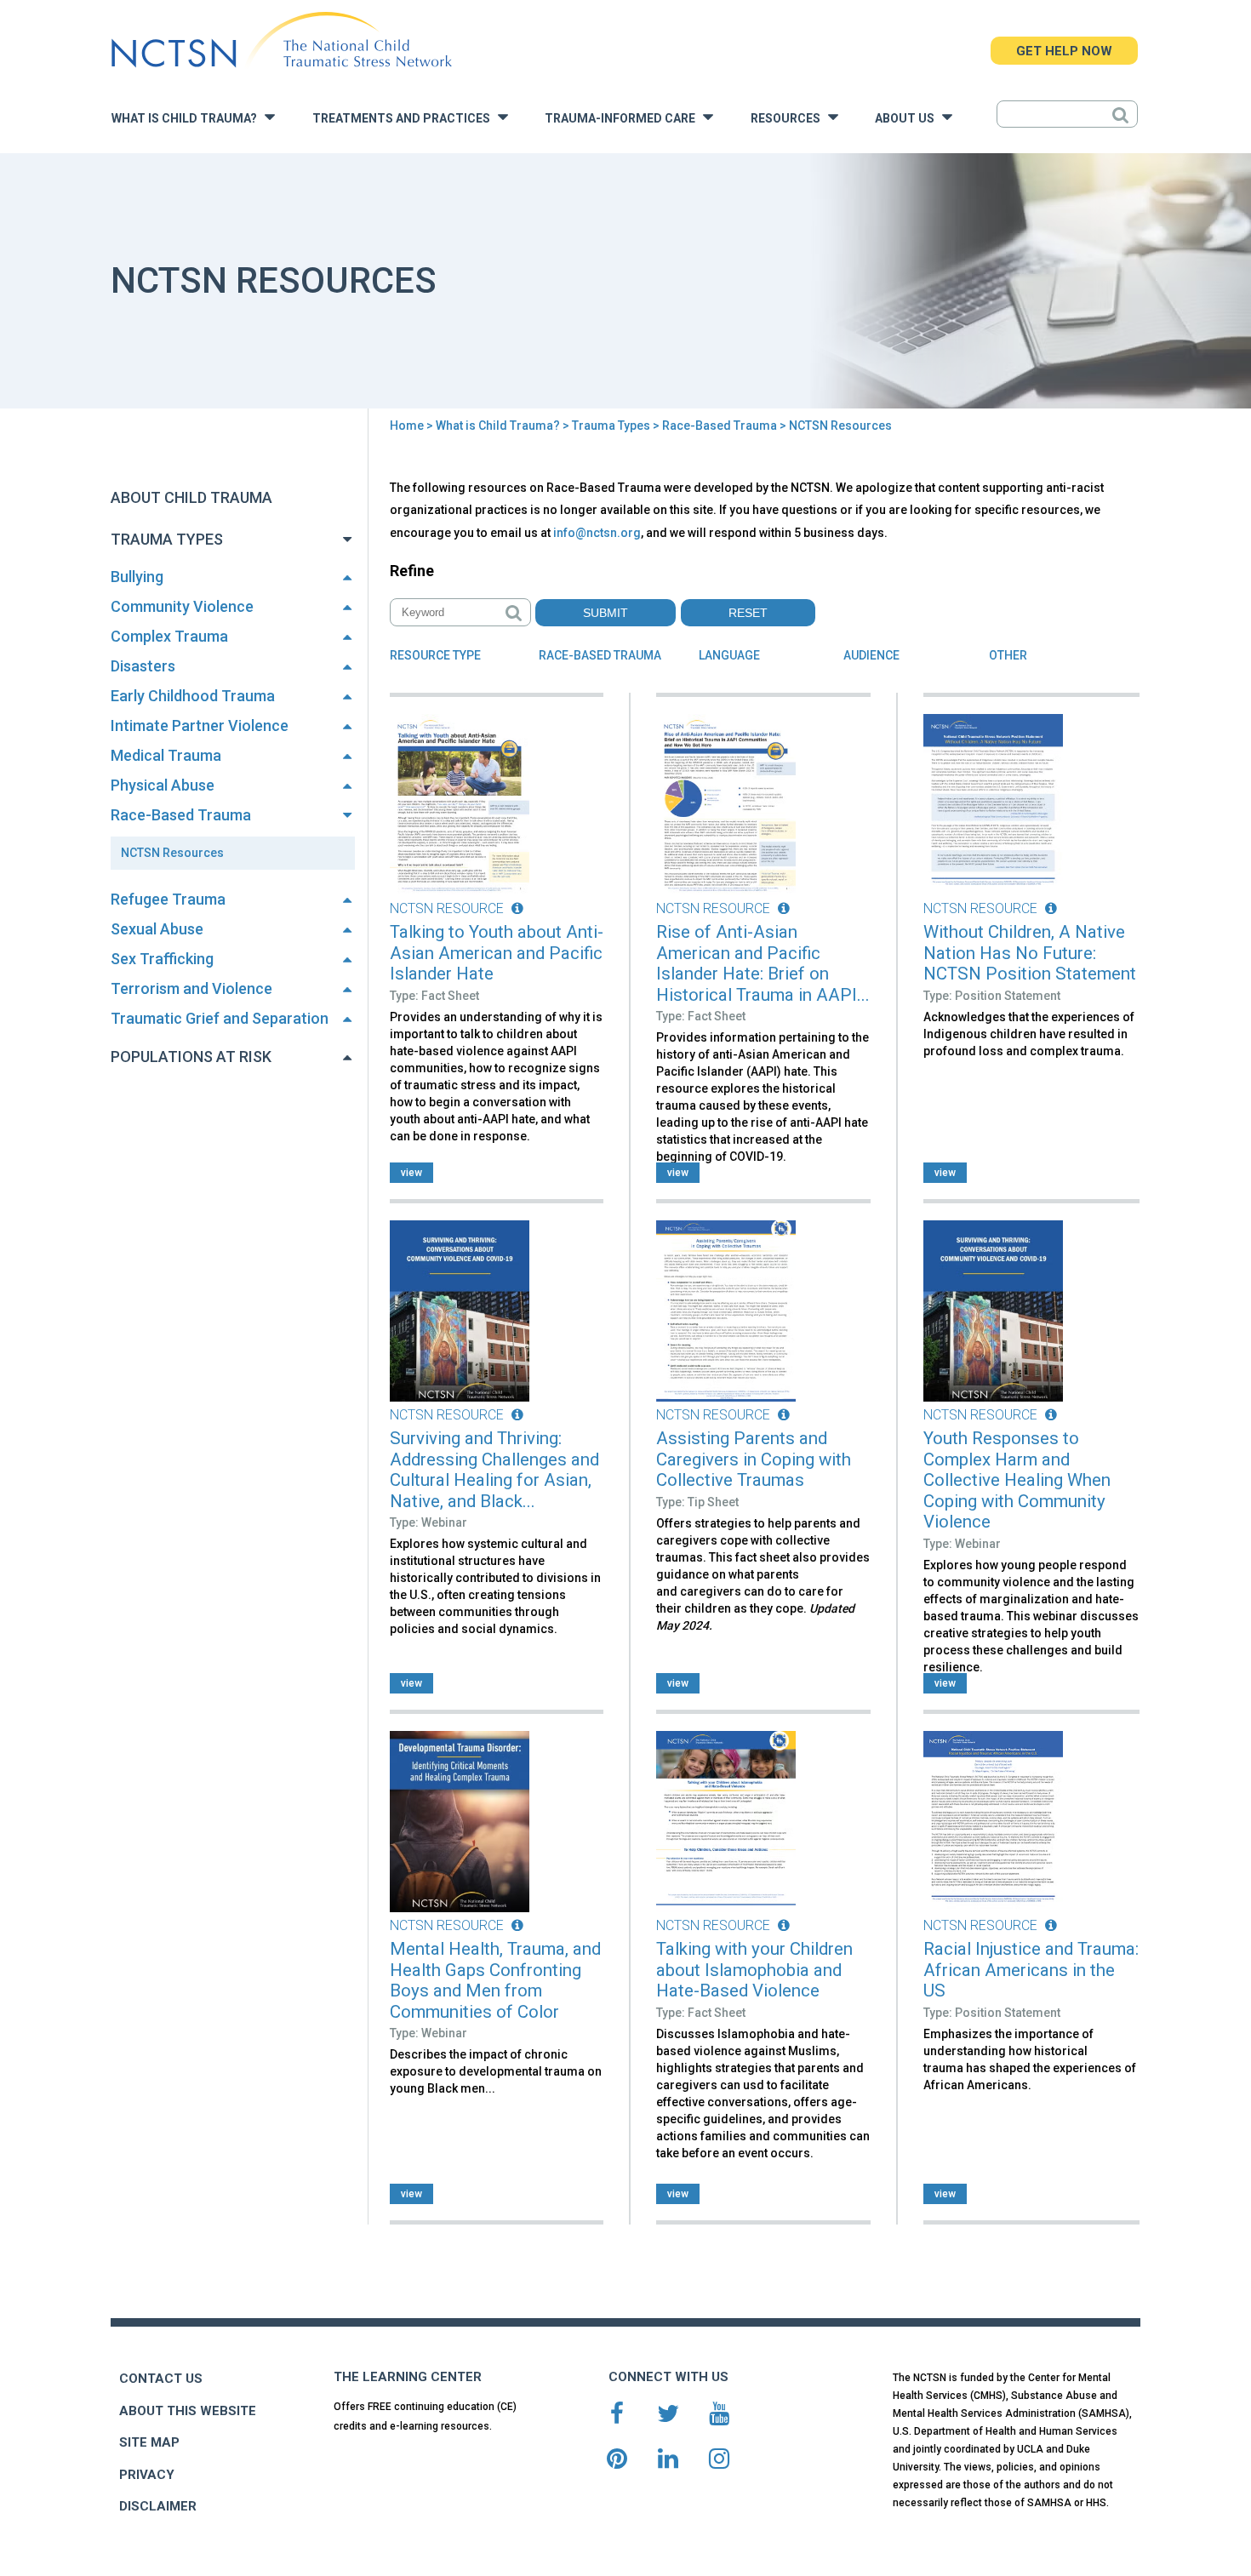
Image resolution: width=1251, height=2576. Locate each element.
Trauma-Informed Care (624, 119)
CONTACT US (161, 2379)
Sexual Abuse (157, 929)
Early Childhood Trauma (193, 696)
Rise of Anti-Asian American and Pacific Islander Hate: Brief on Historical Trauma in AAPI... (763, 963)
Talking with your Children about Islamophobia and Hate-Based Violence (754, 1970)
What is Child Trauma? (188, 119)
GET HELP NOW (1064, 51)
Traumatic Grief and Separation (220, 1018)
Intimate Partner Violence (200, 725)
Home (407, 426)
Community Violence (182, 606)
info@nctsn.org (597, 533)
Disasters (143, 666)
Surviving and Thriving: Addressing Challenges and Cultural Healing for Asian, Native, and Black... (494, 1470)
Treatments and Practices (405, 119)
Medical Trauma (166, 755)
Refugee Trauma (168, 899)
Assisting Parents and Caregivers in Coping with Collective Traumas (754, 1459)
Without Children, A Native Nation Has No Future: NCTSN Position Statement (1030, 953)
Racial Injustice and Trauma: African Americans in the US (1031, 1970)
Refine (412, 571)
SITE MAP (149, 2442)
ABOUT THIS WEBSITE (188, 2411)
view (411, 1173)
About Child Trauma (191, 497)
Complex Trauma (169, 636)
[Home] (281, 40)
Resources (789, 119)
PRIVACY (147, 2475)
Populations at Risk (191, 1057)
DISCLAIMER (158, 2506)
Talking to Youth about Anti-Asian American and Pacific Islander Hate (497, 953)
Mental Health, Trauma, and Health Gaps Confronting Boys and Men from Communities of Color (495, 1980)
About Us (908, 119)
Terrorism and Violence (191, 988)
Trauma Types (611, 426)
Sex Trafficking (162, 959)
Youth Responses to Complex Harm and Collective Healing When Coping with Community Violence (1017, 1480)
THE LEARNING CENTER (408, 2377)
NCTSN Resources (172, 853)
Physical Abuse (163, 785)
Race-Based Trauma (720, 426)
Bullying (137, 577)
